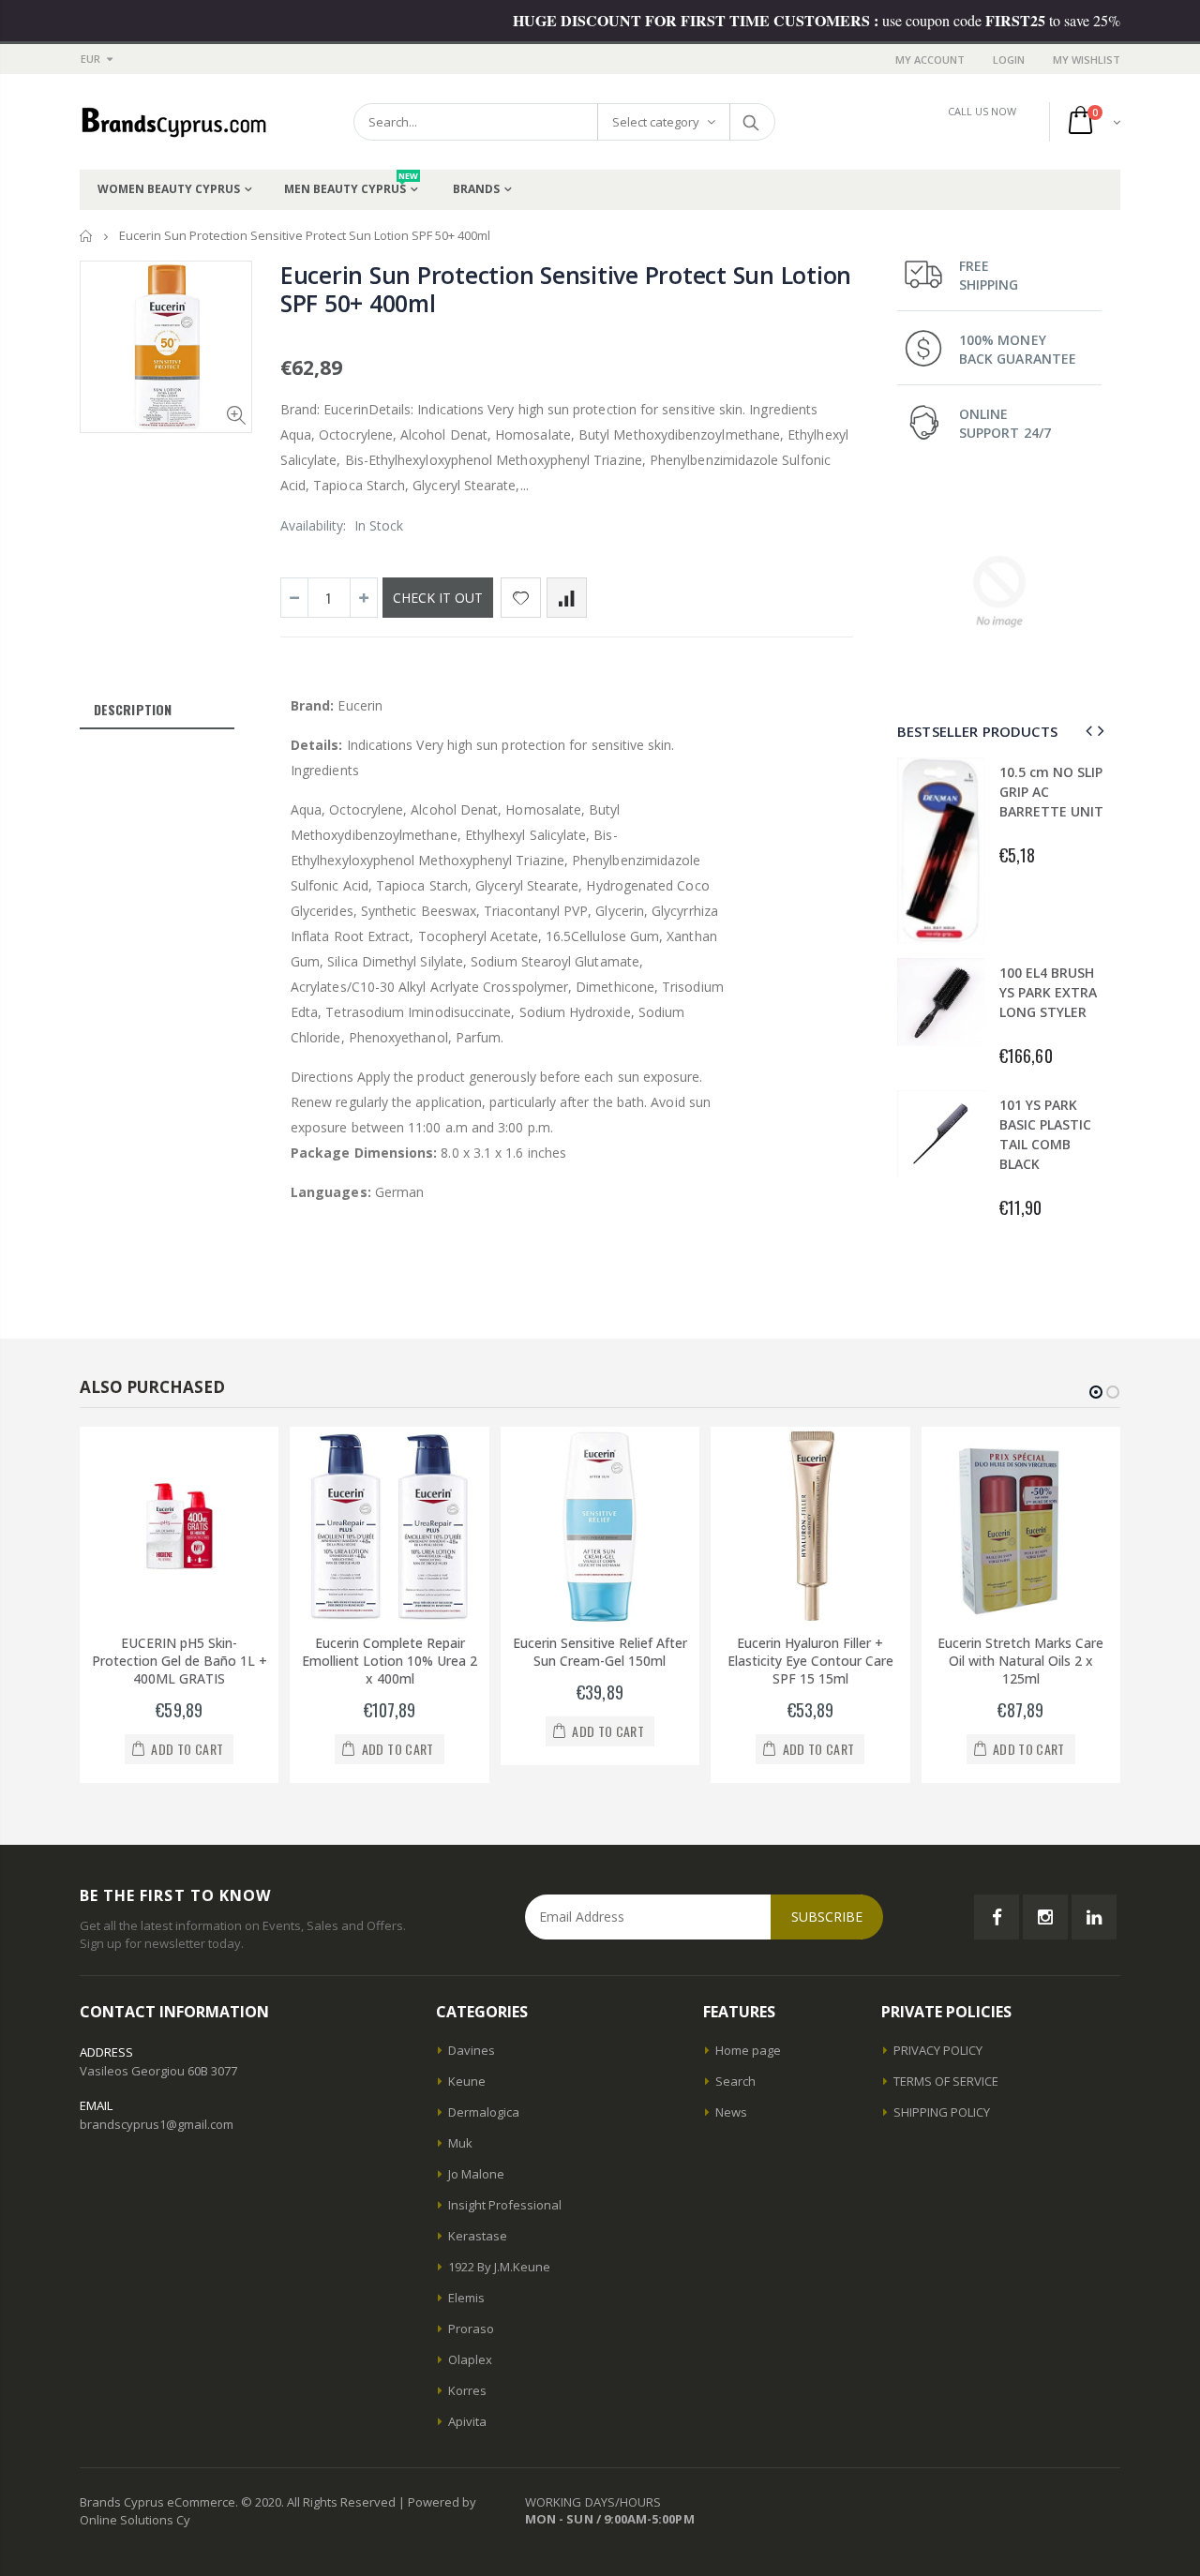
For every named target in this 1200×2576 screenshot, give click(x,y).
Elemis (466, 2298)
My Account (930, 60)
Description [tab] (133, 709)
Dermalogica (484, 2112)
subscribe (827, 1917)
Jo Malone (476, 2174)
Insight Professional (505, 2205)
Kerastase (478, 2236)
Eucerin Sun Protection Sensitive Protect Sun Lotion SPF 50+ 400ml (566, 289)
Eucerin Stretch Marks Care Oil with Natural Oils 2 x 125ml (1020, 1661)
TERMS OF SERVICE (946, 2081)
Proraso (471, 2329)
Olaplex (470, 2359)
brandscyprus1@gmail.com (157, 2124)
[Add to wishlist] (521, 598)
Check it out (438, 598)
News (731, 2112)
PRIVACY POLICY (938, 2050)
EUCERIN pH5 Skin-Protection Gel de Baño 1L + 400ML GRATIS (180, 1661)
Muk (460, 2143)
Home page (748, 2050)
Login (1009, 60)
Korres (467, 2390)
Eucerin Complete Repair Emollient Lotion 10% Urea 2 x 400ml (390, 1661)
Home (87, 236)
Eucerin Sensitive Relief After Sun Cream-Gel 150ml (600, 1652)
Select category (656, 122)
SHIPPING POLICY (942, 2112)
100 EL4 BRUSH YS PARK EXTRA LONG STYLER (1048, 992)
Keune (467, 2081)
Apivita (467, 2421)
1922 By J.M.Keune (499, 2267)
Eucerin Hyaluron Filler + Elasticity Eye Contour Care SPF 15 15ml (810, 1661)
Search (751, 122)
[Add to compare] (567, 598)
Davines (472, 2050)
